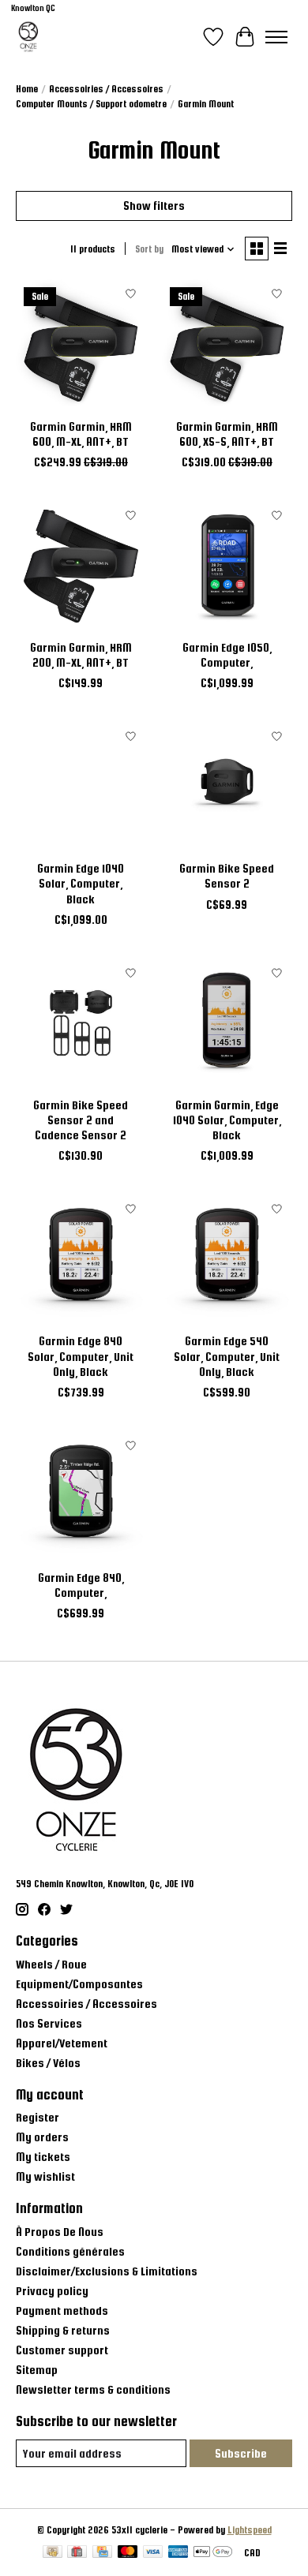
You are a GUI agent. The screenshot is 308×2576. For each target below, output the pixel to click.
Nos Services (49, 2023)
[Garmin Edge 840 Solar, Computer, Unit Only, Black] (81, 1259)
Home (27, 89)
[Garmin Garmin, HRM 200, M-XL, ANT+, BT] (81, 565)
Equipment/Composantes (79, 1984)
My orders (42, 2137)
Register (38, 2117)
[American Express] (178, 2553)
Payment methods (62, 2311)
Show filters (154, 206)
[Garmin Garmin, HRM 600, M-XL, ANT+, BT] (81, 344)
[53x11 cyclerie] (28, 37)
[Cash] (53, 2553)
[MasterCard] (128, 2553)
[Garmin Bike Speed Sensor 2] (227, 786)
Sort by (149, 249)
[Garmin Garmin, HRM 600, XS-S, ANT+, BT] (227, 344)
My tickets (43, 2157)
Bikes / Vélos (48, 2063)
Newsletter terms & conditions (93, 2389)
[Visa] (153, 2553)
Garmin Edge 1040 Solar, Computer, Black (81, 883)
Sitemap (37, 2370)
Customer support (62, 2350)
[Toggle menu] (276, 37)
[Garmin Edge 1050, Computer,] (227, 565)
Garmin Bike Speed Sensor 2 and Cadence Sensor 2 (81, 1120)
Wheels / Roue (51, 1964)
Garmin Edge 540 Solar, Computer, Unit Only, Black (227, 1356)
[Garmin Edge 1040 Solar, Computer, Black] (81, 786)
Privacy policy (52, 2291)
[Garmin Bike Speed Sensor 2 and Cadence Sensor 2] (81, 1023)
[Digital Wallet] (213, 2553)
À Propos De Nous (60, 2232)
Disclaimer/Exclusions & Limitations (107, 2271)
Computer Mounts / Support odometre (91, 104)
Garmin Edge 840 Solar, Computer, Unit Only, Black (81, 1356)
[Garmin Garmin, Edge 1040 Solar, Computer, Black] (227, 1023)
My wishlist (45, 2176)
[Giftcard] (77, 2553)
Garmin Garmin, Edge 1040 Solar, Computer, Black (227, 1120)
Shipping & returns (63, 2330)
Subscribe (241, 2453)
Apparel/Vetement (62, 2043)
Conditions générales (70, 2251)
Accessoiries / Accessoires (106, 89)
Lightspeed (250, 2530)
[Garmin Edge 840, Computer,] (81, 1496)
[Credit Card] (102, 2553)
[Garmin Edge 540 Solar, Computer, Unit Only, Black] (227, 1259)
